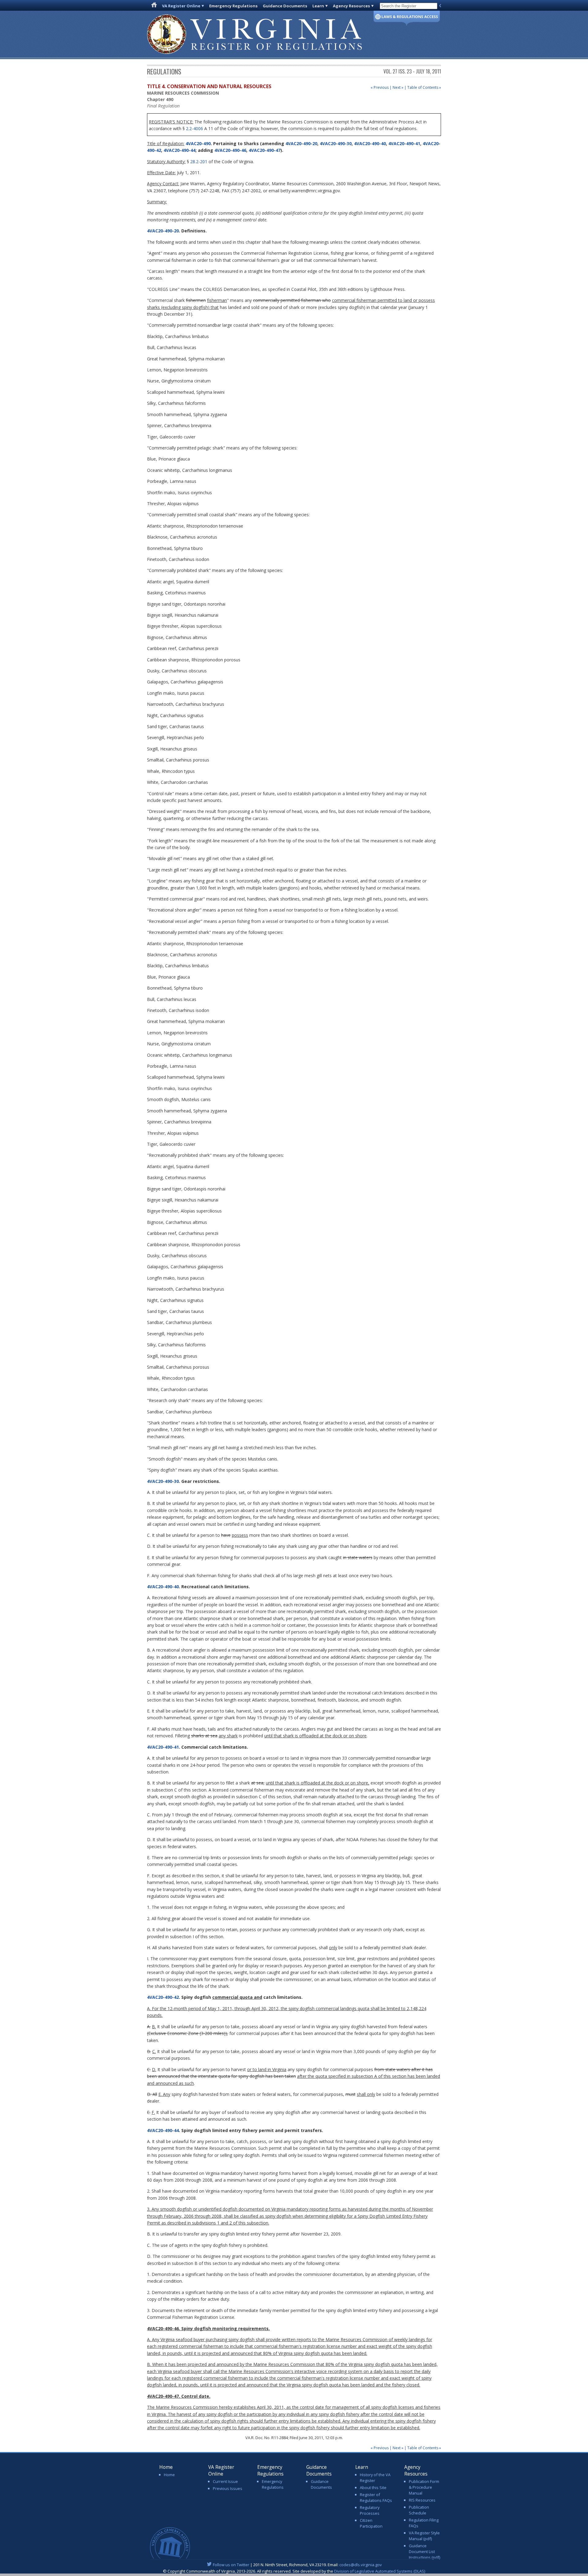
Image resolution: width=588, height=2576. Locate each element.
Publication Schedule (419, 2510)
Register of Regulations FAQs (376, 2497)
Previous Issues (228, 2488)
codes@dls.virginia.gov (361, 2565)
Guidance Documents (285, 6)
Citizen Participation (371, 2523)
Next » (398, 87)
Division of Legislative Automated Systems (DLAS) (380, 2571)
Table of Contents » (424, 87)
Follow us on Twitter (231, 2565)
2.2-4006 (194, 128)
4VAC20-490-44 (179, 150)
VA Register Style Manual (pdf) (424, 2536)
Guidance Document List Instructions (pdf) (424, 2552)
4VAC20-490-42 (163, 1997)
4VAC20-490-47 (265, 150)
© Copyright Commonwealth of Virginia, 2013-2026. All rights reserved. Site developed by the (294, 2571)
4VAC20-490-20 (301, 143)
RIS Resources (422, 2500)
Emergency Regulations (233, 6)
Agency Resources (351, 6)
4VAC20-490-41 (404, 143)
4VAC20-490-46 (230, 150)
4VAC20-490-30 (336, 143)
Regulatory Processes (370, 2510)
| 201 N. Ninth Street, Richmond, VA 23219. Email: (297, 2565)
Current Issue (225, 2481)
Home (169, 2475)
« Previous (380, 87)
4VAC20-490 (198, 143)
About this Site (373, 2488)
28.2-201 (199, 162)
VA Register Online (181, 6)
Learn (318, 6)
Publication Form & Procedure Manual (424, 2487)
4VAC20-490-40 (370, 143)
